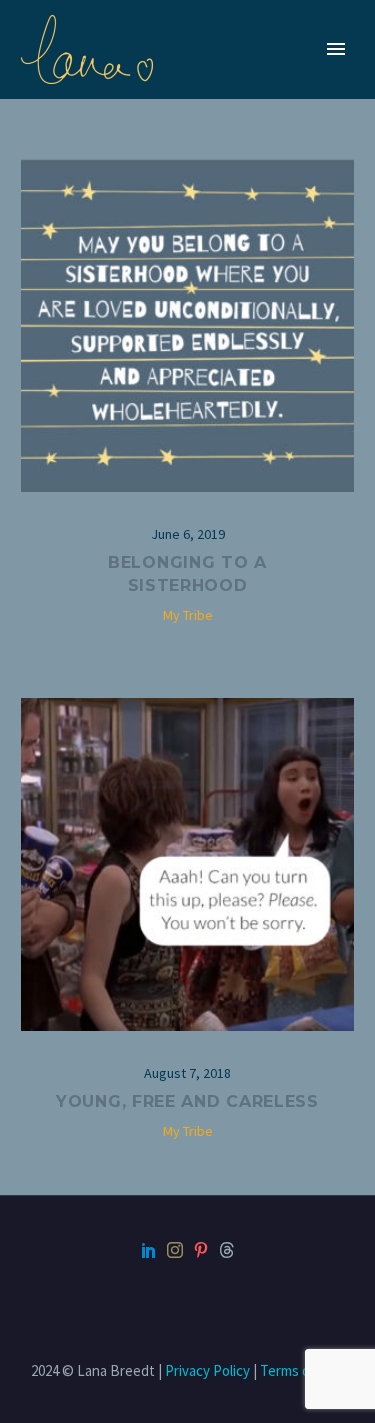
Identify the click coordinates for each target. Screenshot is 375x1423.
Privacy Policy (207, 1370)
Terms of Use (302, 1370)
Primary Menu (336, 49)
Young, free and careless (187, 1101)
